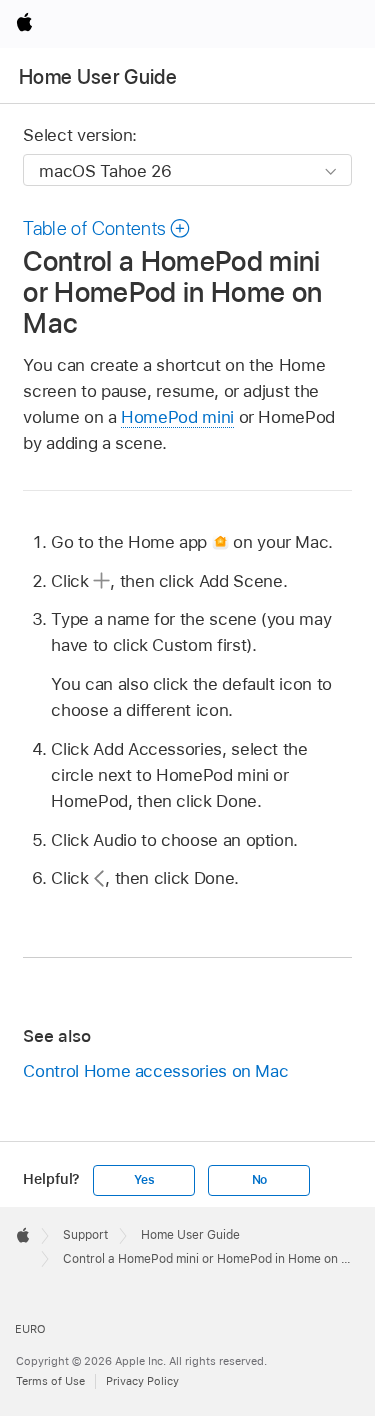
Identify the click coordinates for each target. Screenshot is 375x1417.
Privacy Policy (142, 1381)
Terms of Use (50, 1381)
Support (85, 1235)
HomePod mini (177, 417)
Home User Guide (98, 77)
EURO (30, 1329)
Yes (144, 1180)
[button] (107, 228)
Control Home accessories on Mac (155, 1071)
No (260, 1180)
